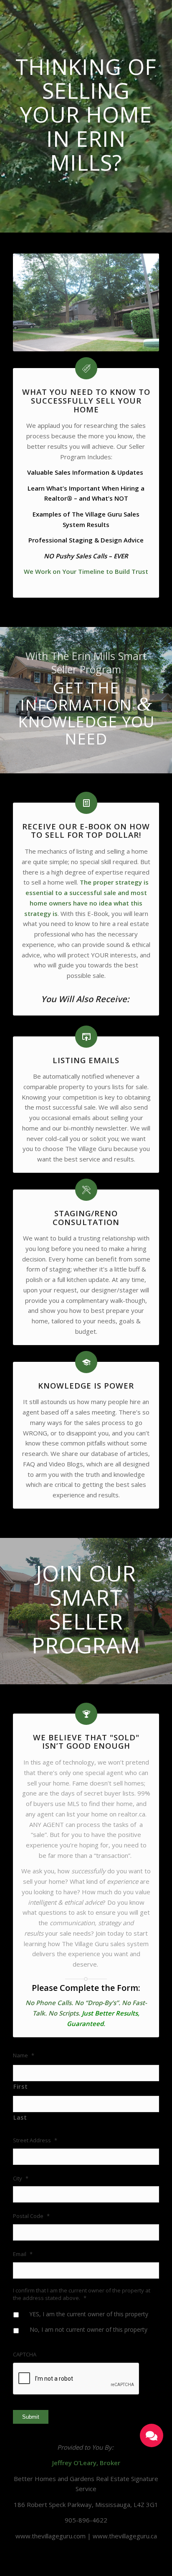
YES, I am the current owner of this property (89, 2314)
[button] (152, 2435)
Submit (31, 2417)
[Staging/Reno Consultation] (86, 1190)
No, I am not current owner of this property (89, 2329)
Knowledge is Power (86, 1385)
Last (20, 2117)
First (20, 2086)
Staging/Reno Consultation (86, 1218)
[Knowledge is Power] (86, 1362)
